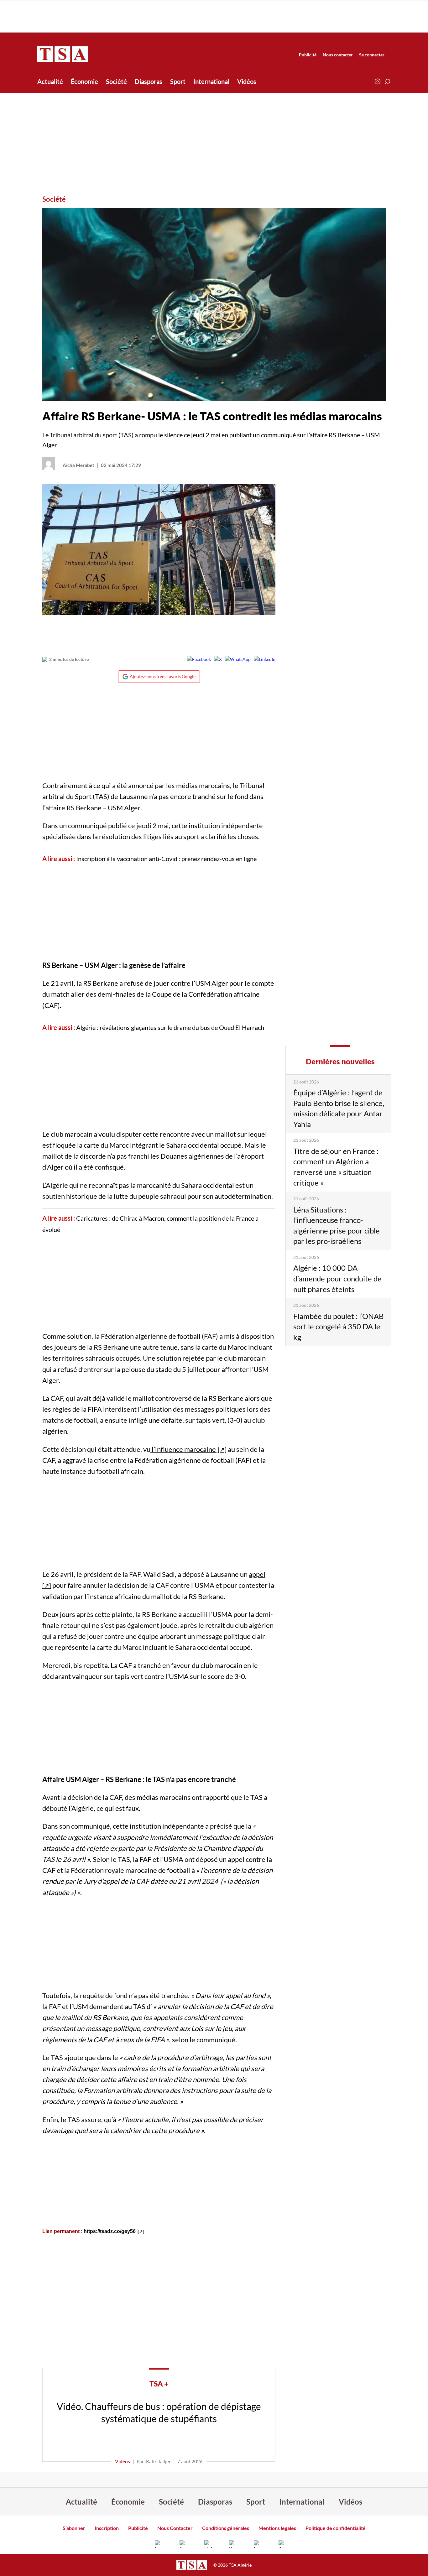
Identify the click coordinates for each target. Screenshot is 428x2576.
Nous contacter (338, 55)
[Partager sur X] (218, 659)
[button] (388, 81)
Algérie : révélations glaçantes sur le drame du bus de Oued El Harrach (170, 1027)
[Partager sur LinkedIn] (265, 659)
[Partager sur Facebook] (199, 659)
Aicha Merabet (78, 465)
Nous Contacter (175, 2528)
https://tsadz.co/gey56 (110, 2231)
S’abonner (74, 2528)
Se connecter (372, 55)
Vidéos (247, 81)
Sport (178, 81)
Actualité (50, 81)
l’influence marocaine (183, 1449)
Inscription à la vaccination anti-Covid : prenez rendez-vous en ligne (166, 859)
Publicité (308, 55)
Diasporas (149, 81)
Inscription (107, 2528)
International (211, 81)
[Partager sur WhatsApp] (238, 659)
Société (116, 81)
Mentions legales (277, 2528)
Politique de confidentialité (336, 2528)
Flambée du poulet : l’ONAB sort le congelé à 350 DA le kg (339, 1327)
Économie (84, 81)
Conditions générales (226, 2528)
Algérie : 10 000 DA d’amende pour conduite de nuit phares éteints (337, 1278)
